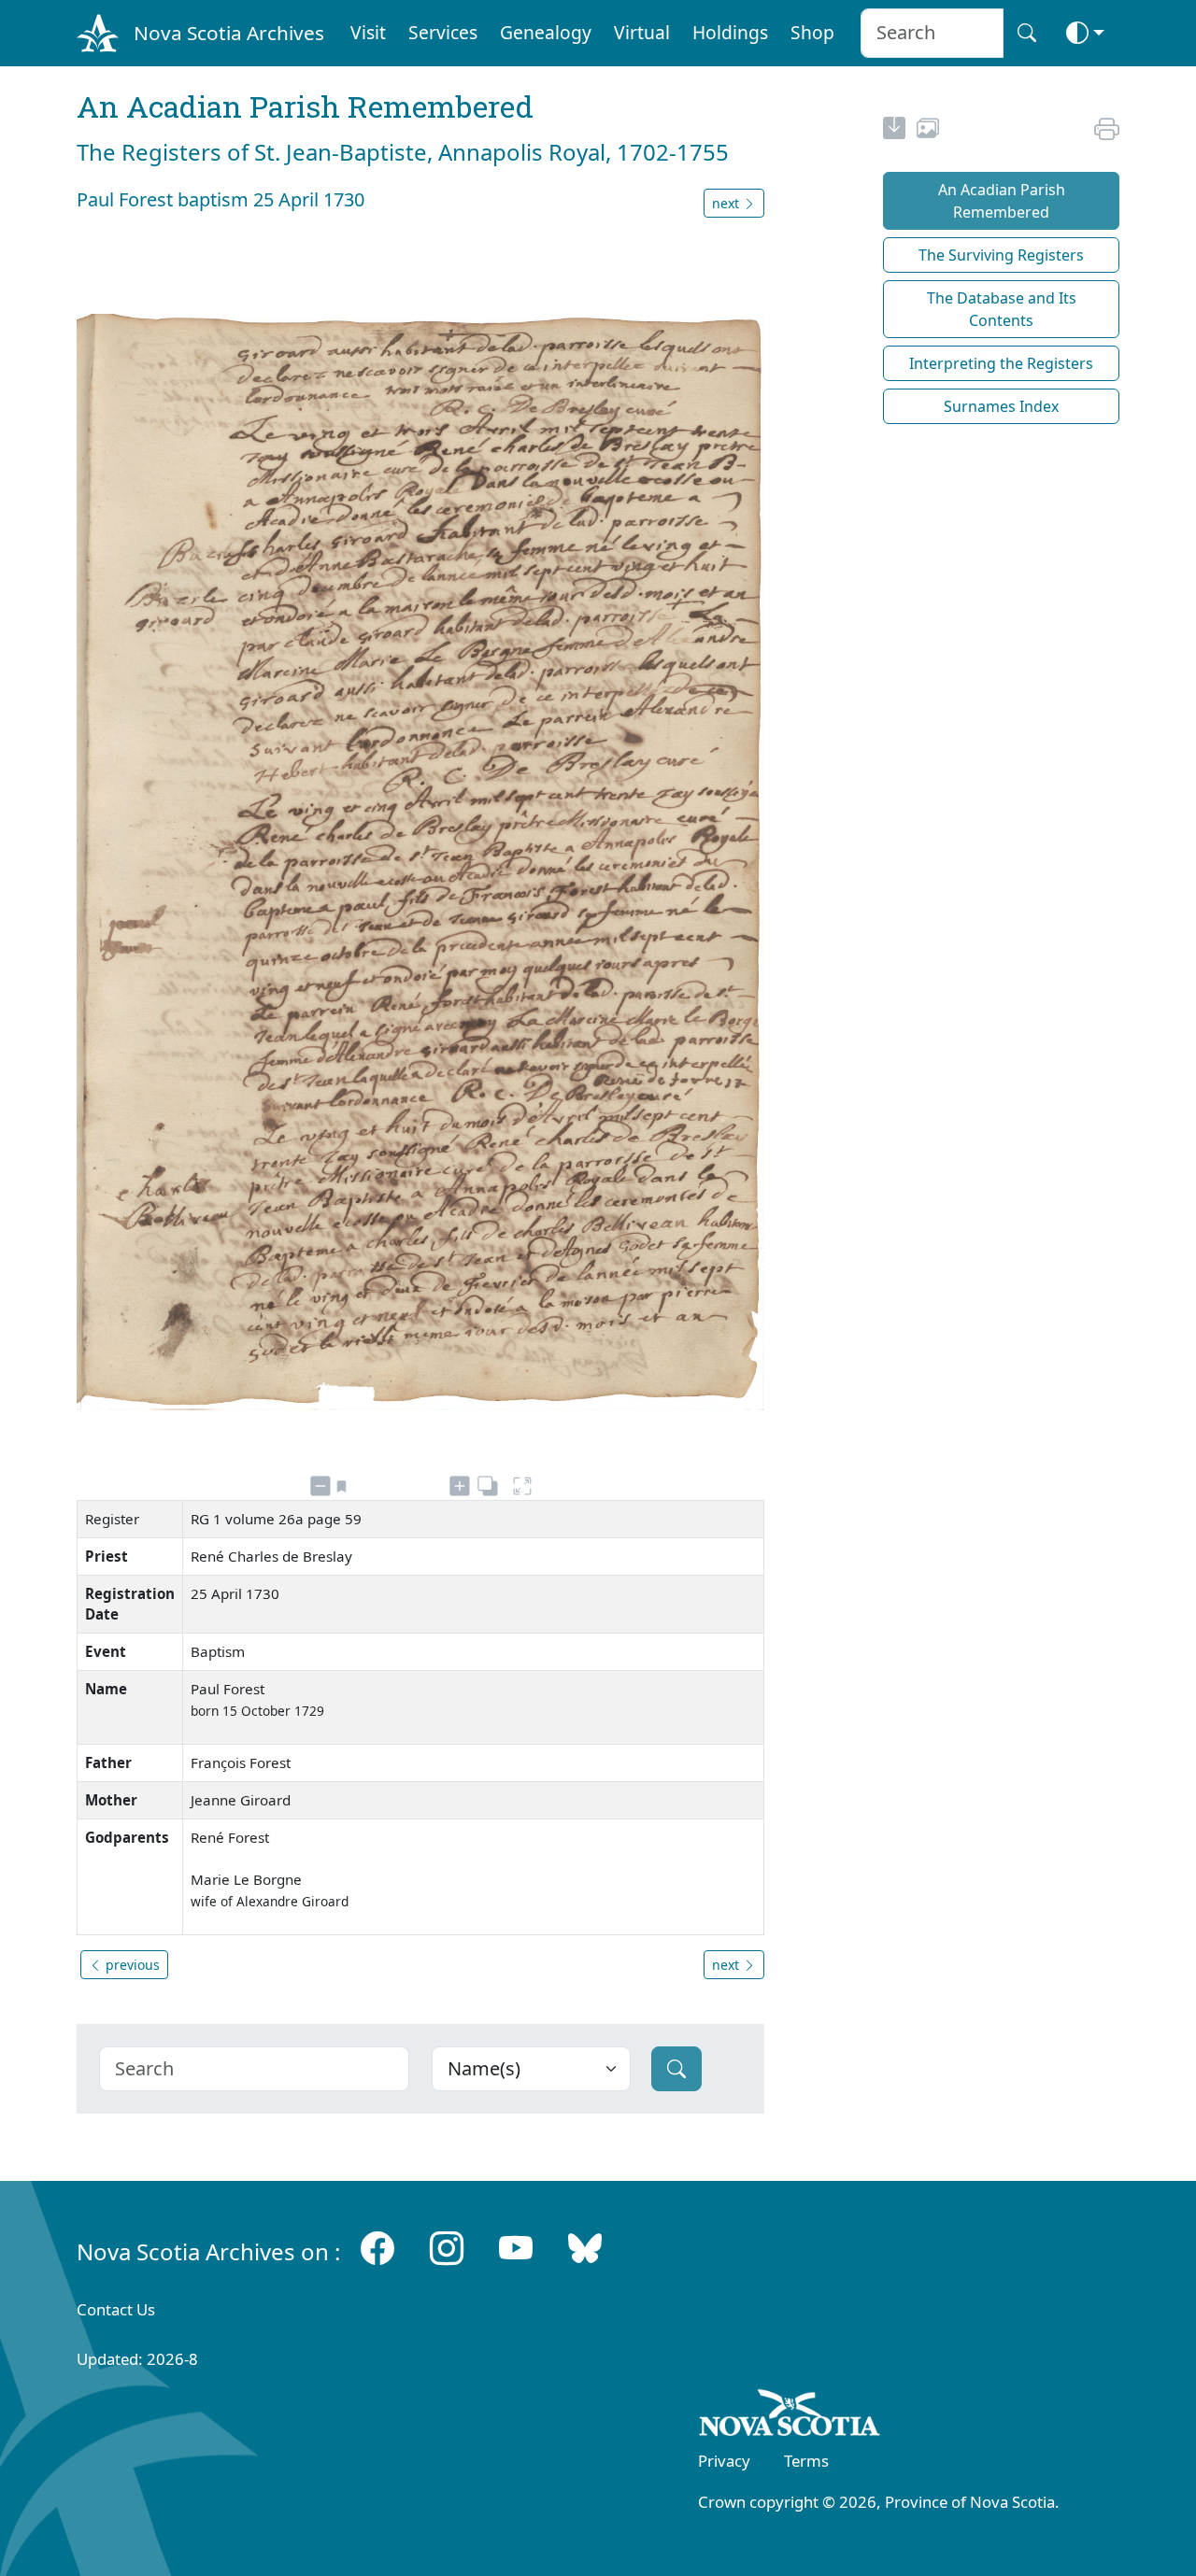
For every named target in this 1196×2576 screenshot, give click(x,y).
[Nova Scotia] (790, 2416)
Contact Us (116, 2309)
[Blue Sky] (585, 2248)
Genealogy (546, 32)
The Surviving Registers (1001, 255)
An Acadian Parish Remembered (1002, 201)
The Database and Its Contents (1002, 309)
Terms (806, 2461)
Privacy (724, 2461)
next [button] (727, 203)
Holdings (730, 32)
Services (443, 32)
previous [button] (131, 1965)
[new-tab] (894, 131)
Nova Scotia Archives (229, 33)
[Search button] (1027, 33)
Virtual (642, 32)
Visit (368, 32)
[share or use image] (928, 131)
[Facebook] (377, 2248)
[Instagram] (447, 2248)
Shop (812, 32)
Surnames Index (1001, 406)
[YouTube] (516, 2248)
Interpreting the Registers (1001, 363)
